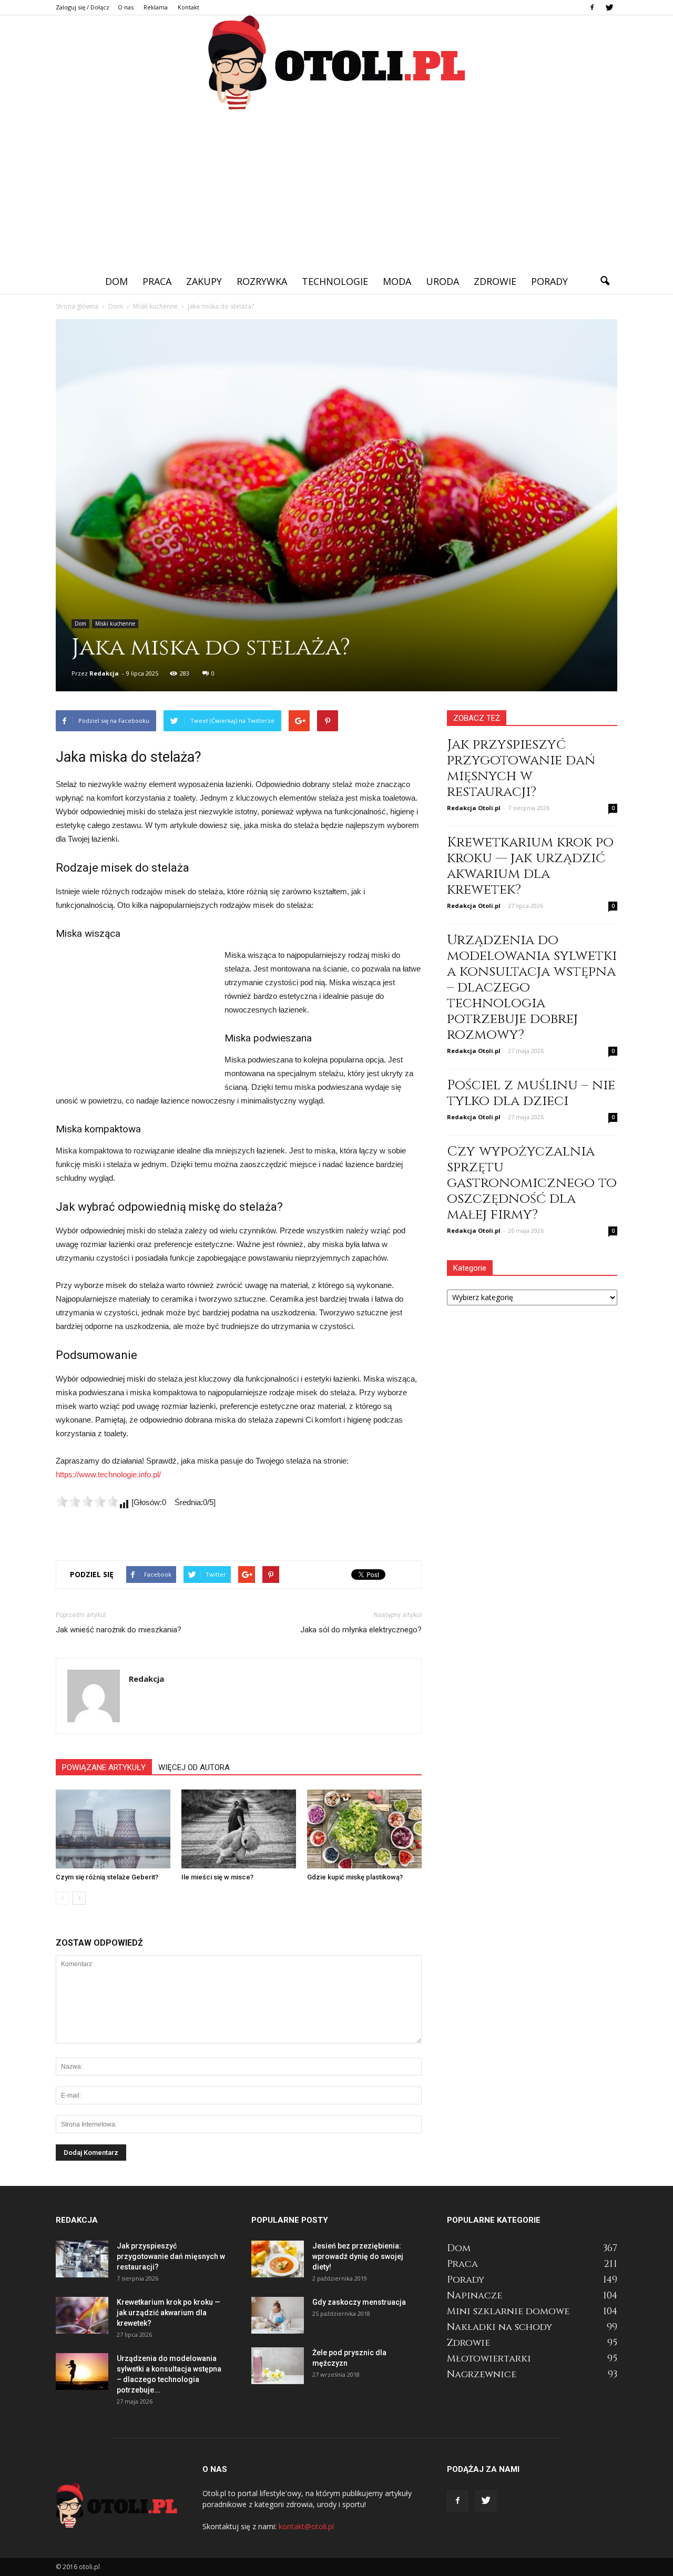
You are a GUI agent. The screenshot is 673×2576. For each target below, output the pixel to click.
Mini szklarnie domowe (508, 2311)
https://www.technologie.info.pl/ (108, 1474)
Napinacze (475, 2296)
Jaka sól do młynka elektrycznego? (361, 1630)
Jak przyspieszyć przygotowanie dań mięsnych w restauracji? (521, 768)
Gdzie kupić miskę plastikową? (355, 1877)
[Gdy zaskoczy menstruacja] (278, 2315)
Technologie (335, 281)
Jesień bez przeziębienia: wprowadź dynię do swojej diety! (358, 2256)
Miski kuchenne (115, 623)
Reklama (156, 7)
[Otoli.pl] (336, 63)
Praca (157, 281)
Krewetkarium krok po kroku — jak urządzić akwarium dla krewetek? (530, 866)
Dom (116, 281)
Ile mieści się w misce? (217, 1877)
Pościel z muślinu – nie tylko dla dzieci (531, 1093)
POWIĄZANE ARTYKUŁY (104, 1767)
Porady (549, 281)
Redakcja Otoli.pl (474, 808)
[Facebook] (592, 7)
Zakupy (204, 281)
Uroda (442, 281)
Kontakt (188, 7)
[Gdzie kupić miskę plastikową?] (364, 1829)
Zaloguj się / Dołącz (83, 7)
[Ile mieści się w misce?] (239, 1829)
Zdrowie (495, 281)
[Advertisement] (336, 190)
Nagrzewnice (482, 2374)
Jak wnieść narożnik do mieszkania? (119, 1630)
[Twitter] (609, 7)
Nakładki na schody (499, 2327)
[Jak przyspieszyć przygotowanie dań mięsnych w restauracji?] (82, 2259)
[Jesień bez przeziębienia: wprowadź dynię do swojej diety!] (278, 2259)
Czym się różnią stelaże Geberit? (107, 1877)
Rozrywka (262, 281)
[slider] (87, 1501)
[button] (605, 281)
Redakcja (104, 673)
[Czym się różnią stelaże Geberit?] (113, 1829)
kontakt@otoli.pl (306, 2526)
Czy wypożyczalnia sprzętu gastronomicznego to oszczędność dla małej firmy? (532, 1183)
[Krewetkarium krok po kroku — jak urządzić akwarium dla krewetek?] (82, 2315)
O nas (126, 7)
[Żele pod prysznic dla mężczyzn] (278, 2366)
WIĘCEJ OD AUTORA (194, 1767)
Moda (397, 281)
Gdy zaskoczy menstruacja (359, 2302)
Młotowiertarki (489, 2359)
